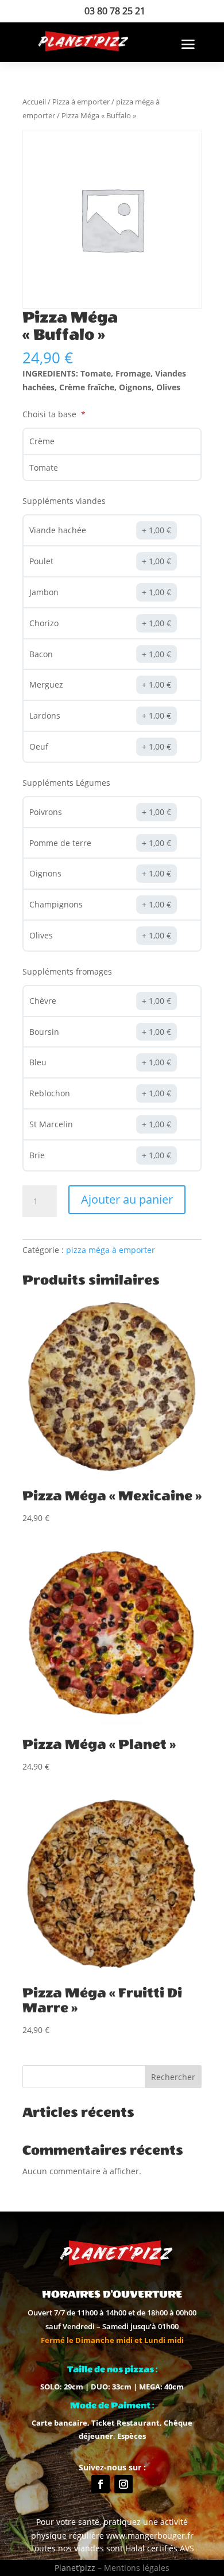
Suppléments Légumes (66, 783)
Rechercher (173, 2077)
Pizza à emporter (81, 102)
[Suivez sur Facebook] (101, 2484)
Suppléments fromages (67, 971)
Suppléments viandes (64, 501)
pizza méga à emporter (111, 1250)
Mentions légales (137, 2568)
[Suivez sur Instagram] (123, 2484)
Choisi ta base (51, 414)
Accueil (34, 102)
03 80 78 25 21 (115, 11)
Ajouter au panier (127, 1199)
